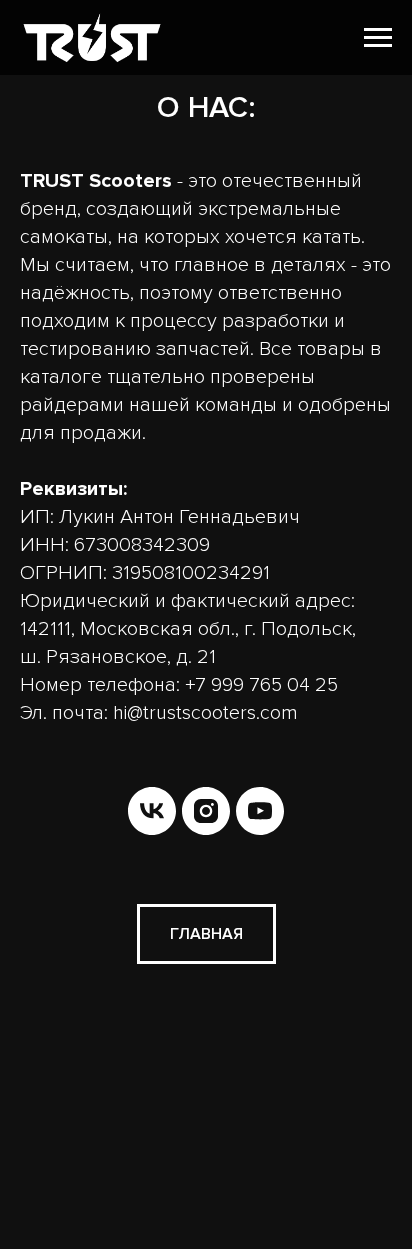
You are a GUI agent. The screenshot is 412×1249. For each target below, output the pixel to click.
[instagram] (206, 811)
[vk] (152, 811)
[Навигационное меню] (378, 38)
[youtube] (260, 811)
